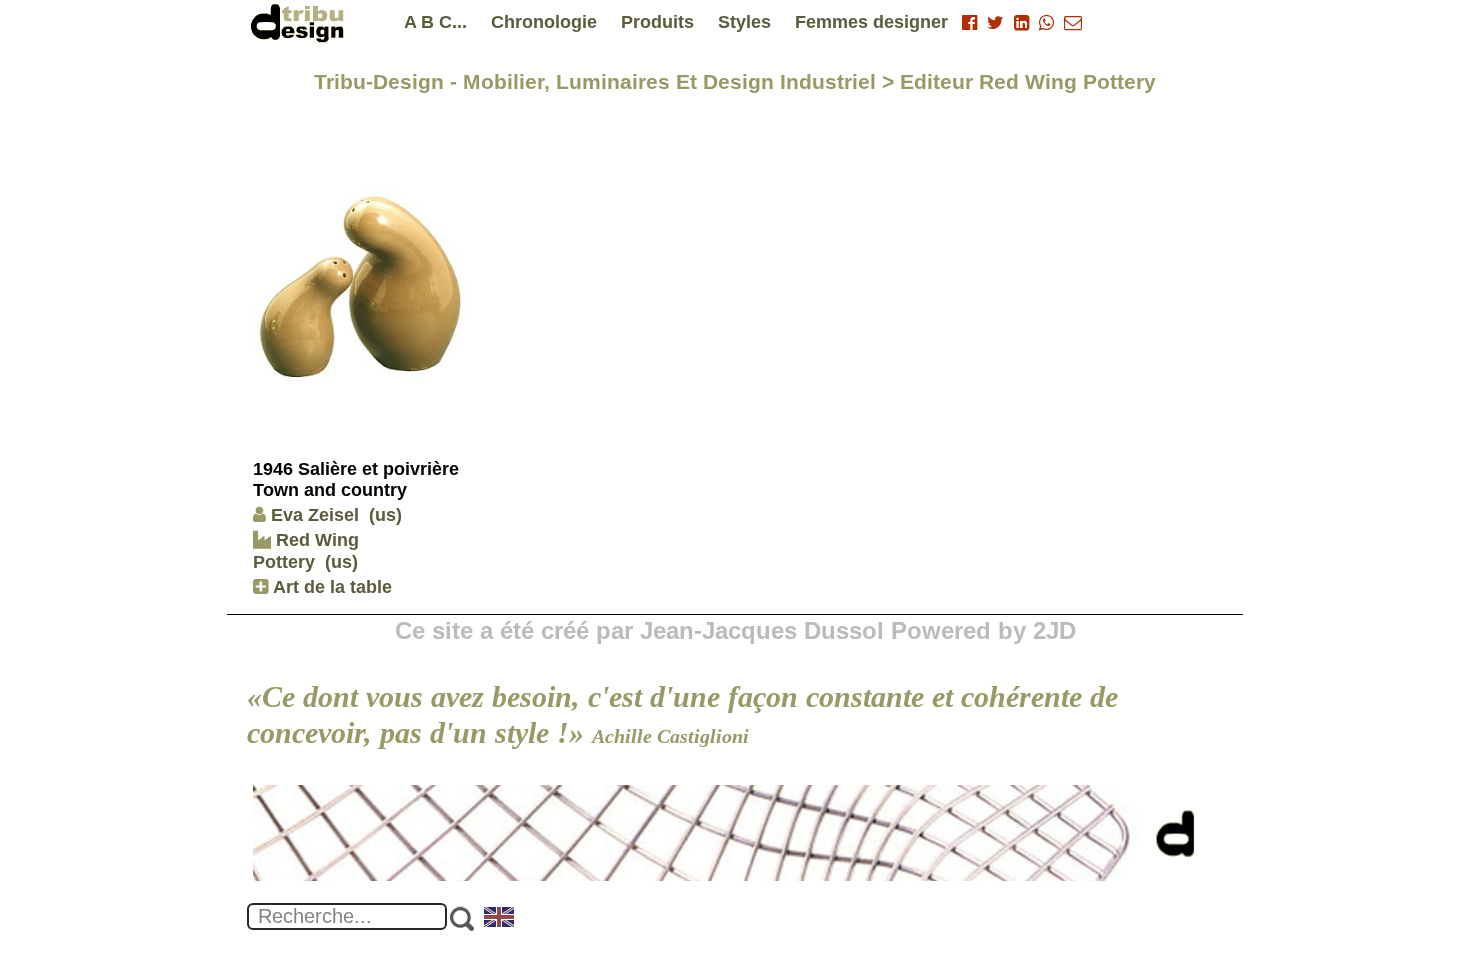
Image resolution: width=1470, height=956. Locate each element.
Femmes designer (871, 22)
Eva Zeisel (315, 515)
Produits (657, 22)
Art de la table (330, 587)
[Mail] (1073, 23)
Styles (744, 22)
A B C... (435, 22)
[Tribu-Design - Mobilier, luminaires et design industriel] (301, 22)
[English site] (500, 919)
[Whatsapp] (1046, 23)
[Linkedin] (1021, 23)
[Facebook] (969, 23)
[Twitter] (995, 23)
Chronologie (544, 22)
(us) (385, 515)
